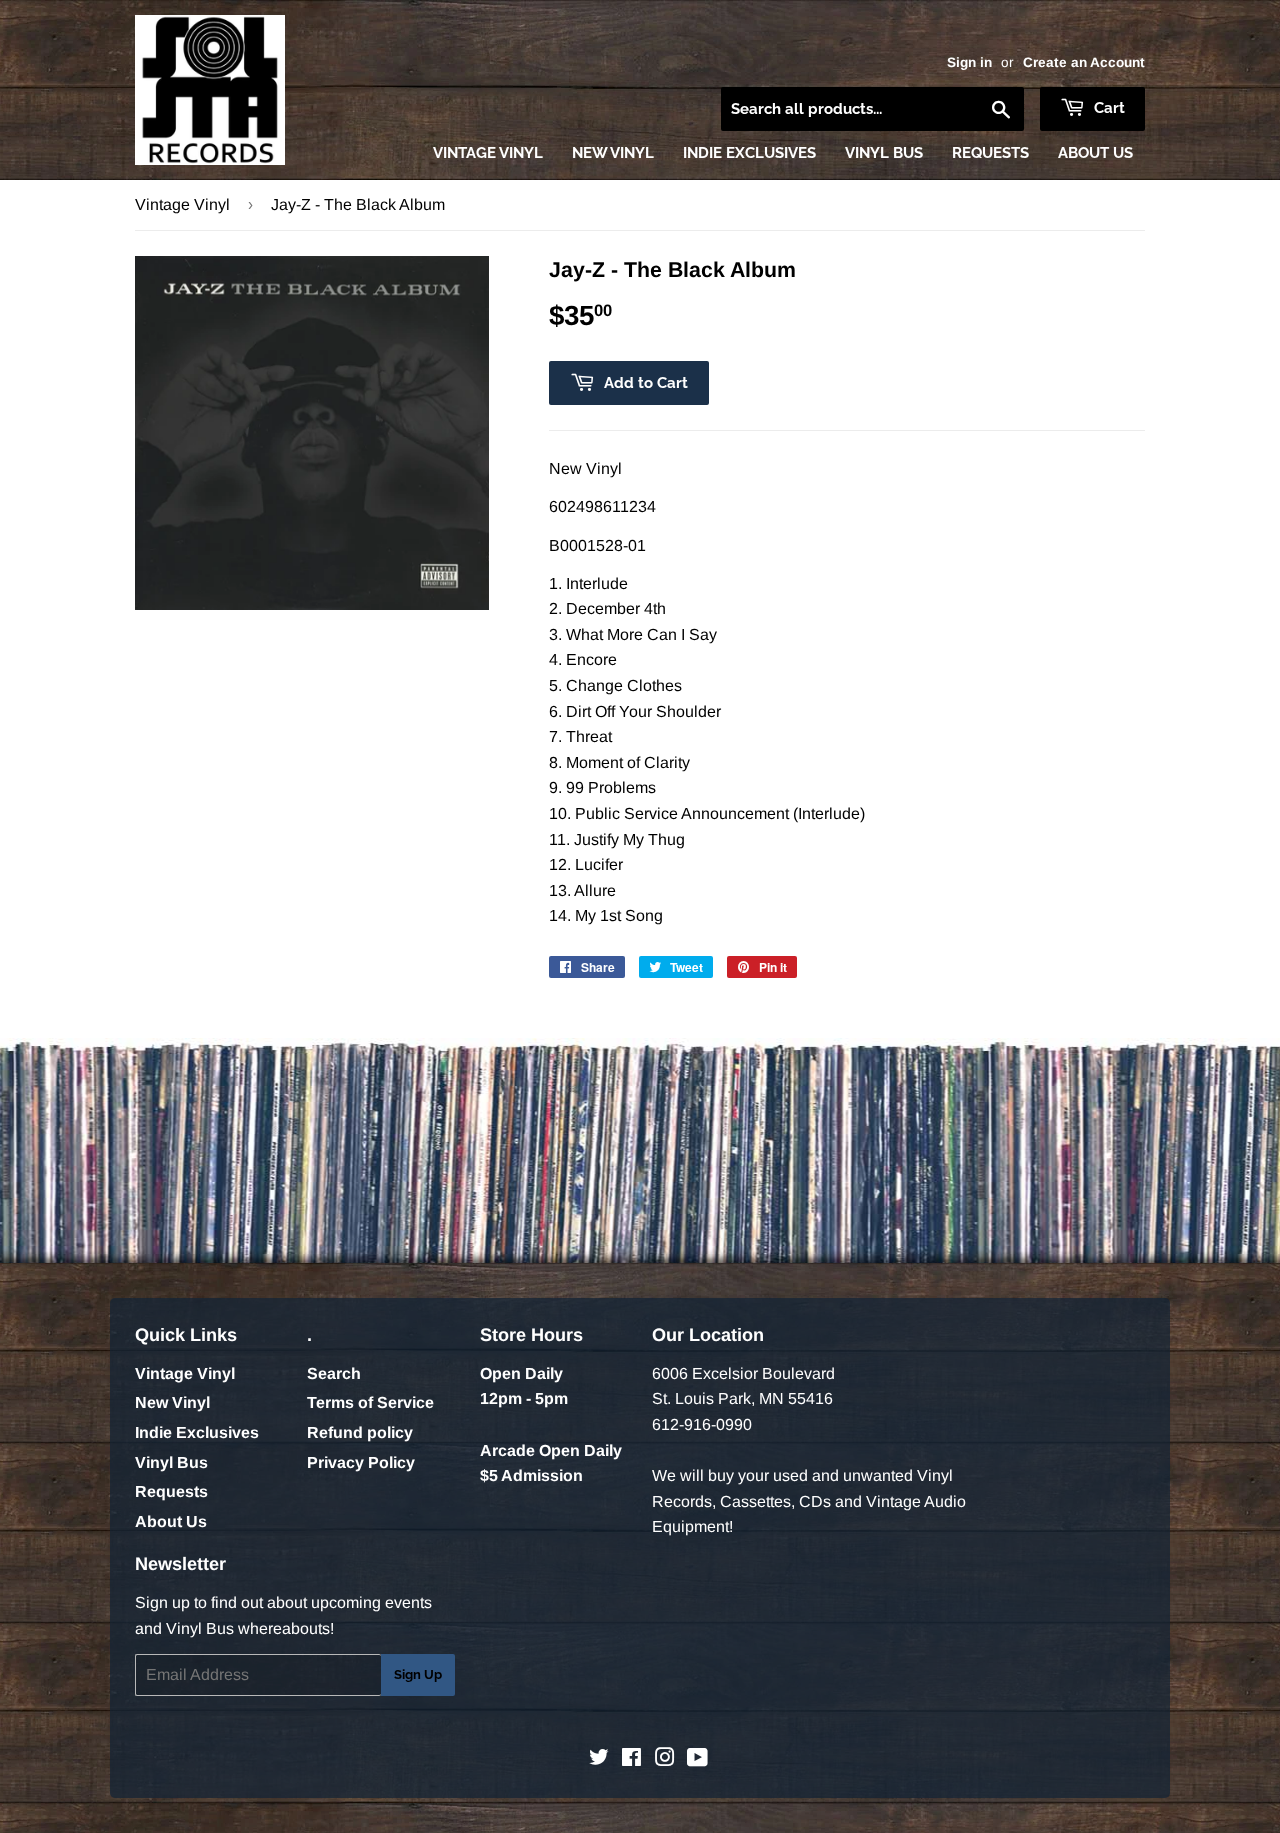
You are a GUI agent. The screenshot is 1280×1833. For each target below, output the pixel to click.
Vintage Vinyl (488, 153)
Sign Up (418, 1674)
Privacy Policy (361, 1462)
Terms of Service (370, 1402)
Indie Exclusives (749, 153)
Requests (990, 153)
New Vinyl (613, 153)
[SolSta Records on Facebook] (631, 1759)
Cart (1107, 108)
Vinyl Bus (884, 153)
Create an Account (1084, 62)
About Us (1095, 153)
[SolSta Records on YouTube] (697, 1759)
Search (334, 1373)
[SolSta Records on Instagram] (665, 1759)
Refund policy (360, 1432)
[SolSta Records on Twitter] (599, 1759)
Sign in (969, 62)
